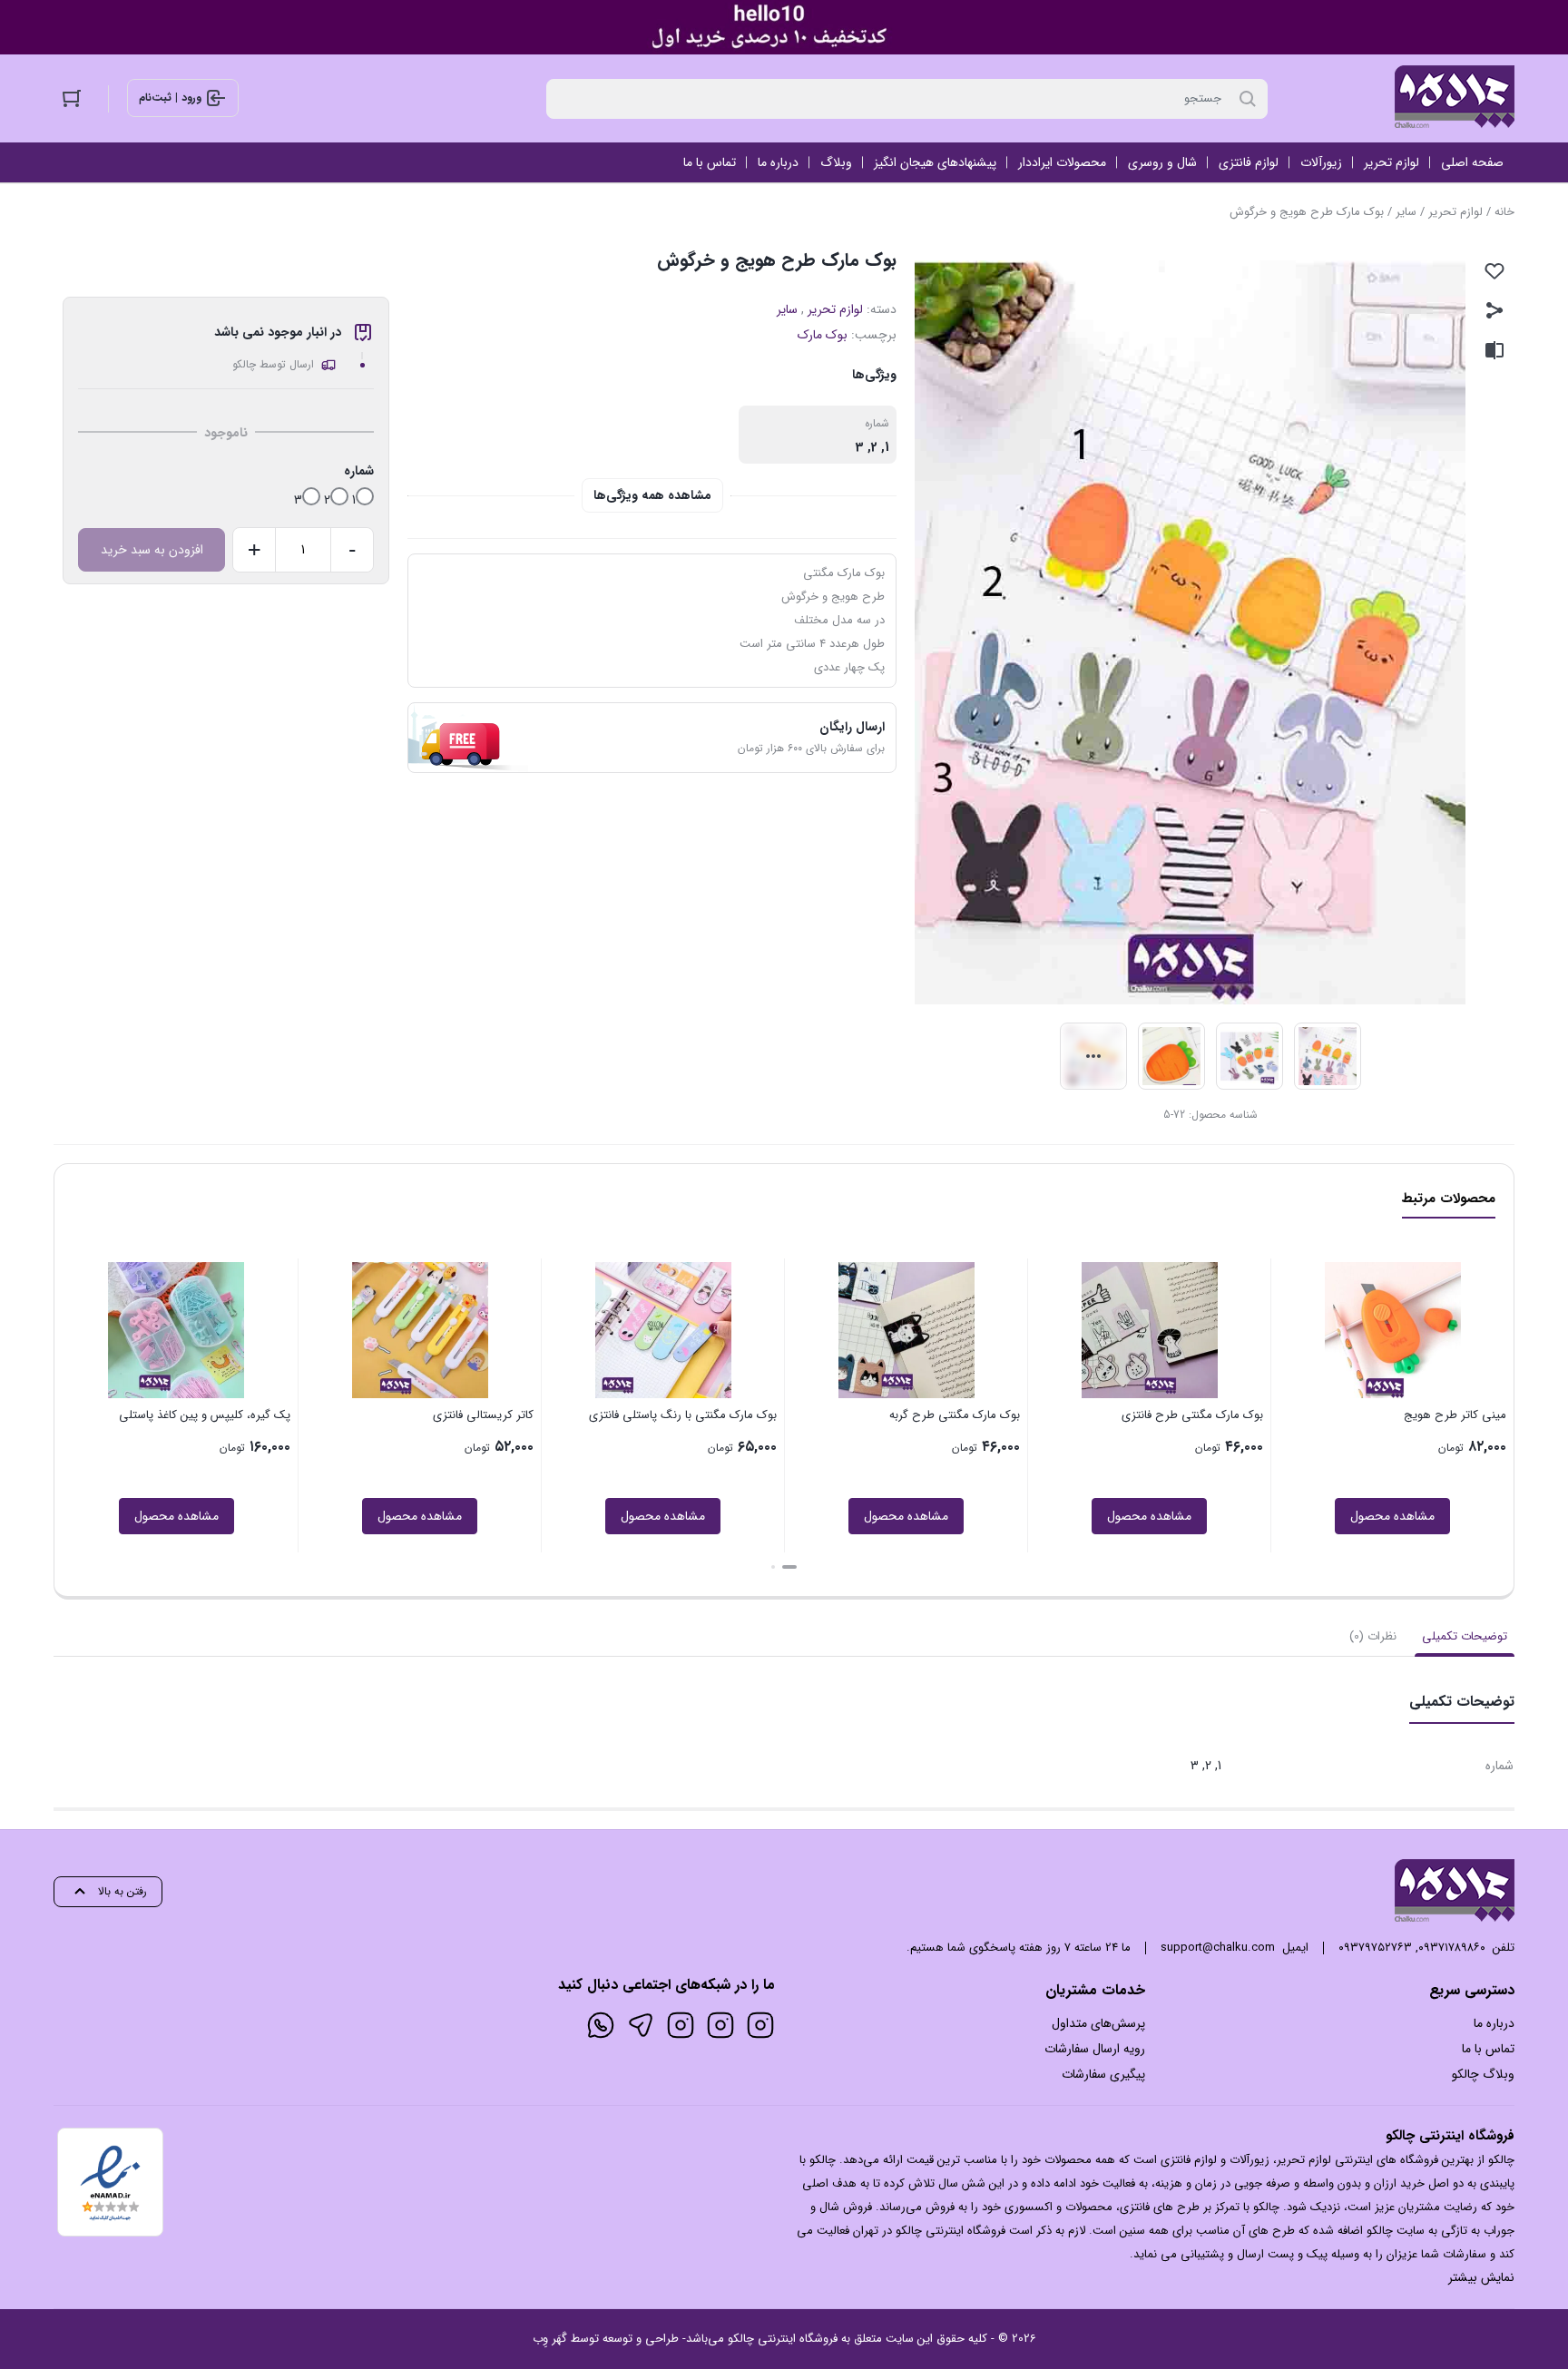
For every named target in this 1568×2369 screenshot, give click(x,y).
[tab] (1465, 1637)
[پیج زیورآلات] (760, 2025)
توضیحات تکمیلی (1465, 1636)
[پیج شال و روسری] (681, 2025)
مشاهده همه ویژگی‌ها (652, 495)
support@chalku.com (1218, 1948)
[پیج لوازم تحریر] (720, 2025)
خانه (1504, 212)
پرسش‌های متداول (1098, 2023)
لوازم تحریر (1455, 212)
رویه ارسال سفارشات (1095, 2049)
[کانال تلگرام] (641, 2025)
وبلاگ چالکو (1483, 2074)
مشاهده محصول (1392, 1516)
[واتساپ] (601, 2025)
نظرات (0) (1373, 1636)
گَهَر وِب (550, 2339)
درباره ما (1494, 2023)
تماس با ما (1488, 2049)
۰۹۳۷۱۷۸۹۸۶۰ (1452, 1948)
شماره (359, 471)
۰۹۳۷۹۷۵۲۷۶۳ (1375, 1948)
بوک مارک (823, 335)
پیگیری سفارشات (1103, 2074)
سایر (1406, 212)
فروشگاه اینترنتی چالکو (783, 2339)
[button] (789, 1567)
